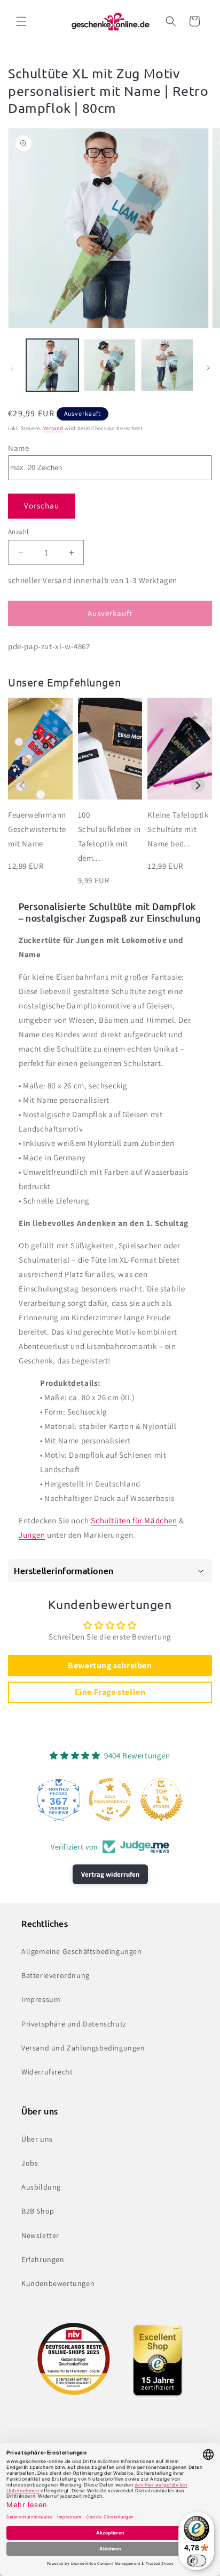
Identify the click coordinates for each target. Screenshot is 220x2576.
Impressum (41, 1999)
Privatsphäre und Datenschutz (74, 2024)
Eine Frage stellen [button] (110, 1692)
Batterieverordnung (56, 1975)
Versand (53, 428)
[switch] (197, 2561)
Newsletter (40, 2235)
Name (18, 448)
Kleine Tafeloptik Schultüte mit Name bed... (178, 829)
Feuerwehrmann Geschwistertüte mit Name (37, 829)
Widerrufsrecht (47, 2072)
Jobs (30, 2163)
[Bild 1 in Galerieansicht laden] (52, 365)
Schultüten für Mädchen (134, 1520)
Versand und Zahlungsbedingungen (83, 2048)
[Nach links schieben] (12, 368)
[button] (21, 21)
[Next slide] (198, 785)
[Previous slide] (22, 785)
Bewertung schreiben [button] (110, 1665)
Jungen (32, 1535)
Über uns (37, 2139)
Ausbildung (41, 2187)
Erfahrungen (43, 2259)
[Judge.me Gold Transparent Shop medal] (110, 1799)
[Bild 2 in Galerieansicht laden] (110, 365)
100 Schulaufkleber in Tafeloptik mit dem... (109, 836)
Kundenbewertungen (58, 2283)
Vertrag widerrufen (110, 1874)
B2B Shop (38, 2211)
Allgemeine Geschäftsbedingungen (82, 1951)
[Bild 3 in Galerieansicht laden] (167, 365)
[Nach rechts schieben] (208, 368)
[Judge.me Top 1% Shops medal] (161, 1799)
